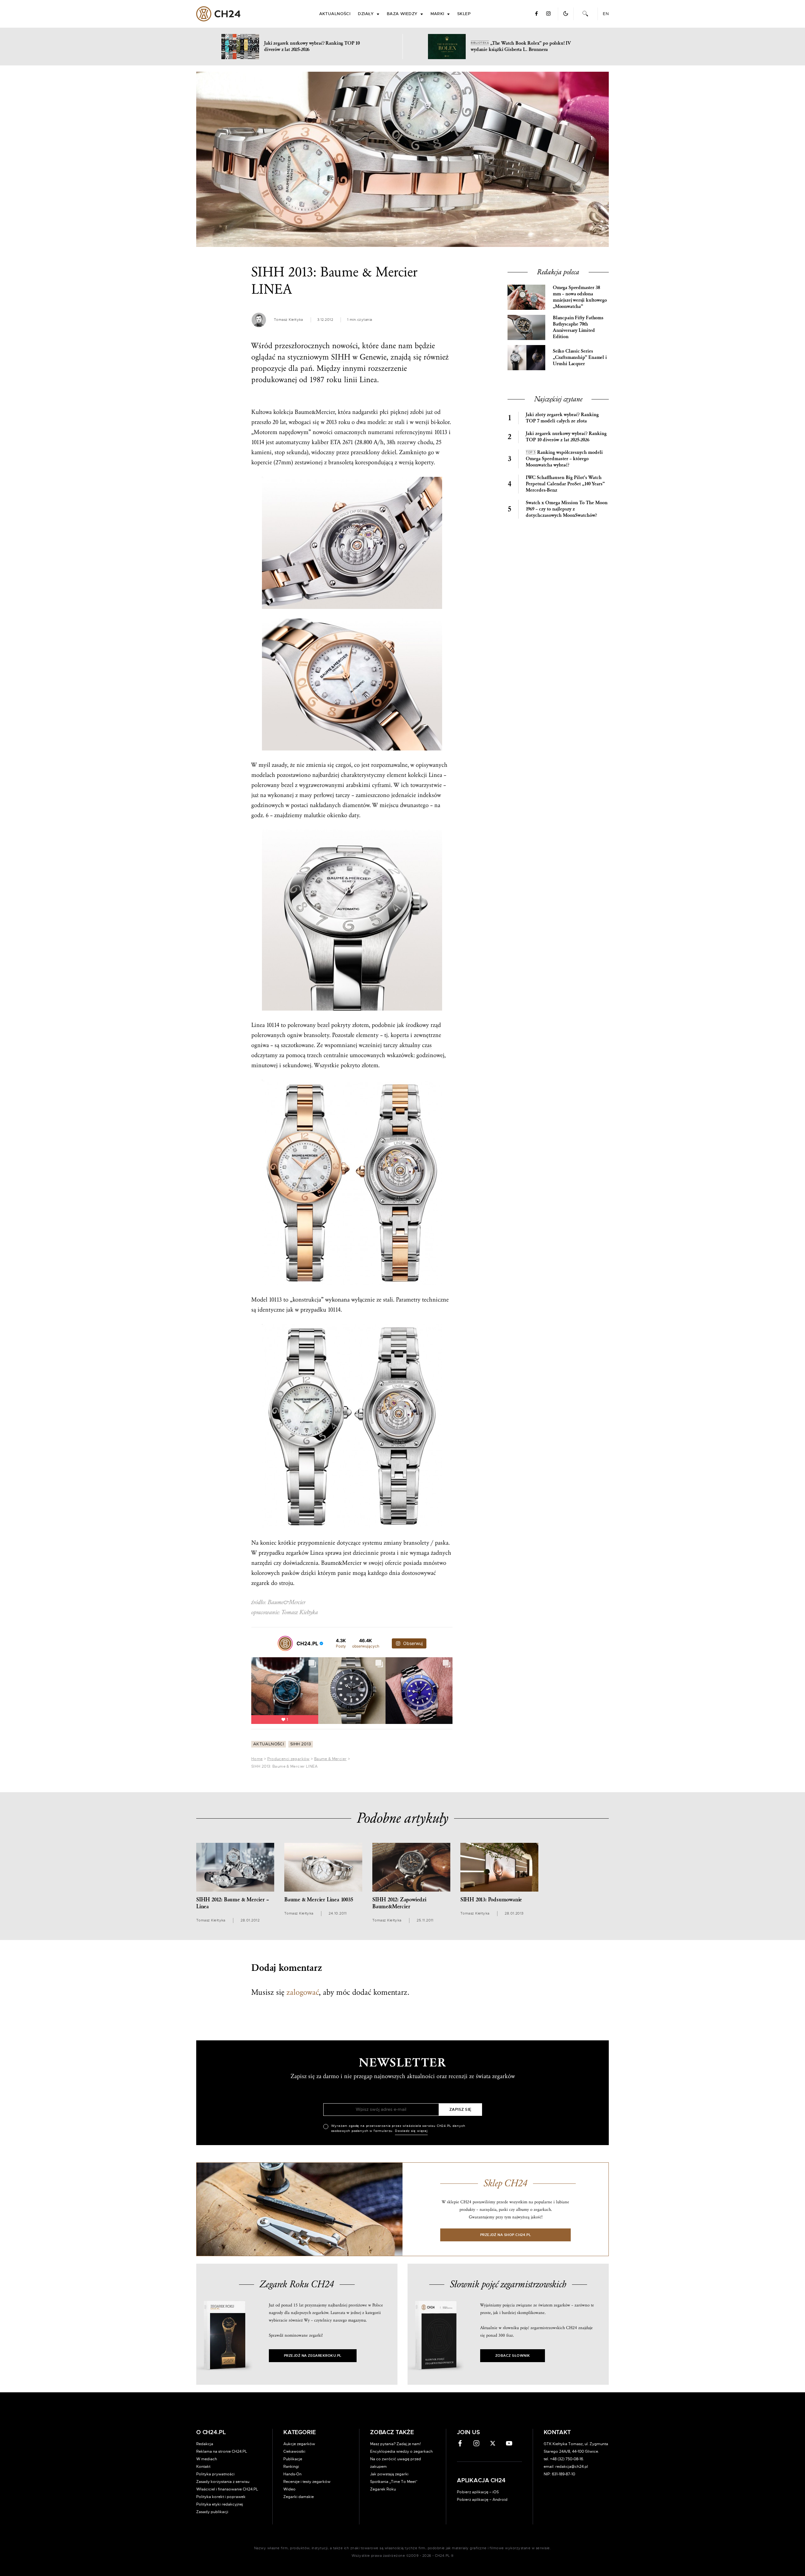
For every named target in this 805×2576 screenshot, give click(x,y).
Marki (437, 14)
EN (606, 14)
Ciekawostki (294, 2451)
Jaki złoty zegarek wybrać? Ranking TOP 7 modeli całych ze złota (562, 418)
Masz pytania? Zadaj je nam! (395, 2444)
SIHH (341, 357)
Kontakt (203, 2467)
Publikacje (293, 2459)
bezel (287, 785)
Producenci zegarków (289, 1759)
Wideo (289, 2489)
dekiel (389, 452)
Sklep (464, 14)
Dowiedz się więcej (411, 2131)
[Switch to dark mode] (566, 14)
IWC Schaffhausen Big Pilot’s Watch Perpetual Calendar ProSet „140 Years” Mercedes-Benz (565, 484)
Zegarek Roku (383, 2489)
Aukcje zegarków (299, 2444)
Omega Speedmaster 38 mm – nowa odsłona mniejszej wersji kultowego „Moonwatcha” (580, 297)
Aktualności (335, 14)
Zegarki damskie (299, 2497)
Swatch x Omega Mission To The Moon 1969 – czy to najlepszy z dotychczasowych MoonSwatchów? (567, 509)
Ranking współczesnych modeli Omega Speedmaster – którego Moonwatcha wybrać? (564, 459)
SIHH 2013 (301, 1744)
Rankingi (291, 2467)
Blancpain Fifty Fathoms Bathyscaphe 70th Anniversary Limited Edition (578, 327)
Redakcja (205, 2444)
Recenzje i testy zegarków (307, 2482)
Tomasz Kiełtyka (289, 320)
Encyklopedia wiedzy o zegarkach (401, 2451)
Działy (366, 14)
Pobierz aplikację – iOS (478, 2492)
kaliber (320, 442)
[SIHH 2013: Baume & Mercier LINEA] (402, 159)
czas (427, 1045)
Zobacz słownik (513, 2356)
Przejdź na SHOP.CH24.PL (506, 2235)
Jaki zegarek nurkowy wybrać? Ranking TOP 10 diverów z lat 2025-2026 (566, 437)
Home (257, 1759)
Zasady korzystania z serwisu (223, 2482)
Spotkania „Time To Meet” (394, 2482)
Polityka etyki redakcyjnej (220, 2504)
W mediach (207, 2459)
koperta (400, 1035)
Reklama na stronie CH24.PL (222, 2451)
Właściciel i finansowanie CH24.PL (227, 2489)
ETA (336, 442)
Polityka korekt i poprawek (221, 2497)
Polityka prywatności (215, 2474)
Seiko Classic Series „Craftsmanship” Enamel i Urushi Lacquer (580, 357)
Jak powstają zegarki (389, 2474)
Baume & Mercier (330, 1759)
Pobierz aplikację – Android (482, 2500)
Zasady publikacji (212, 2512)
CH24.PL (218, 14)
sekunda (297, 452)
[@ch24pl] (285, 1643)
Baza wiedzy (402, 14)
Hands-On (292, 2474)
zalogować (303, 1992)
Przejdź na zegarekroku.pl (313, 2356)
